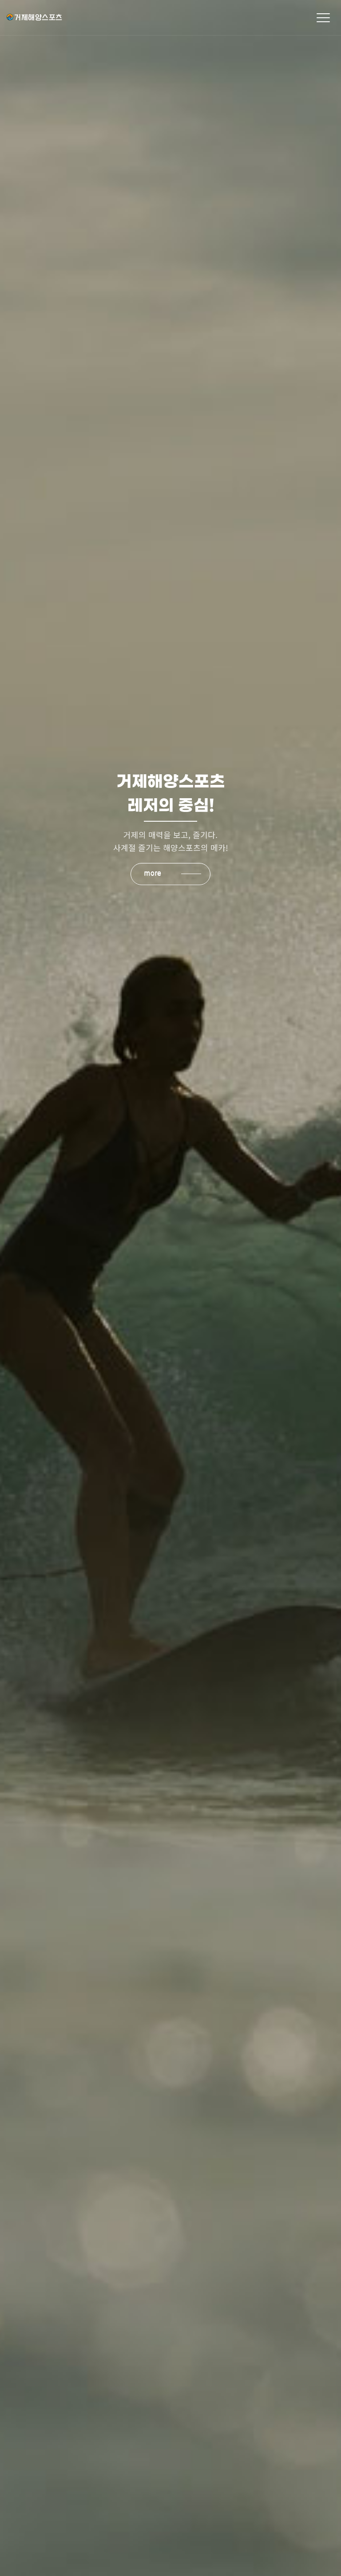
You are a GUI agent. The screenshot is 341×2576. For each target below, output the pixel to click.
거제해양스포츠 (85, 17)
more (153, 873)
